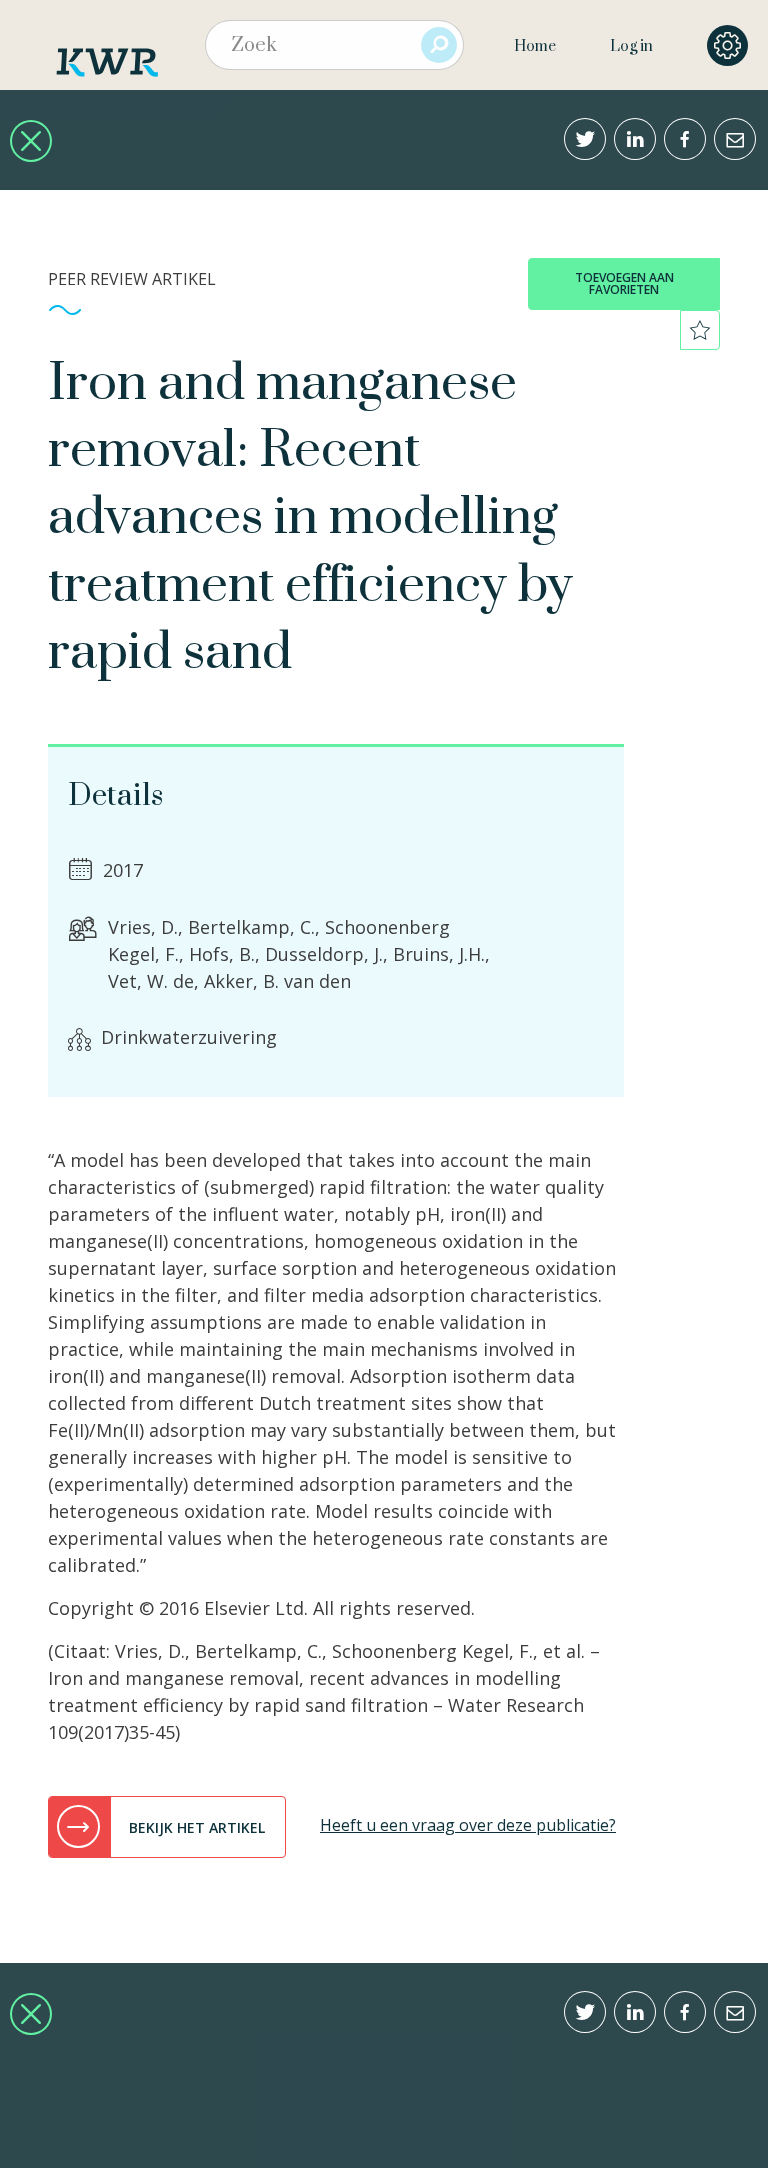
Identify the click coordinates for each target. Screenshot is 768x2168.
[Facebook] (685, 139)
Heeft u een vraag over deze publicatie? (468, 1825)
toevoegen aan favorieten (624, 283)
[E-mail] (735, 139)
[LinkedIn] (635, 139)
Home (535, 46)
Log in (631, 46)
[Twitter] (585, 139)
